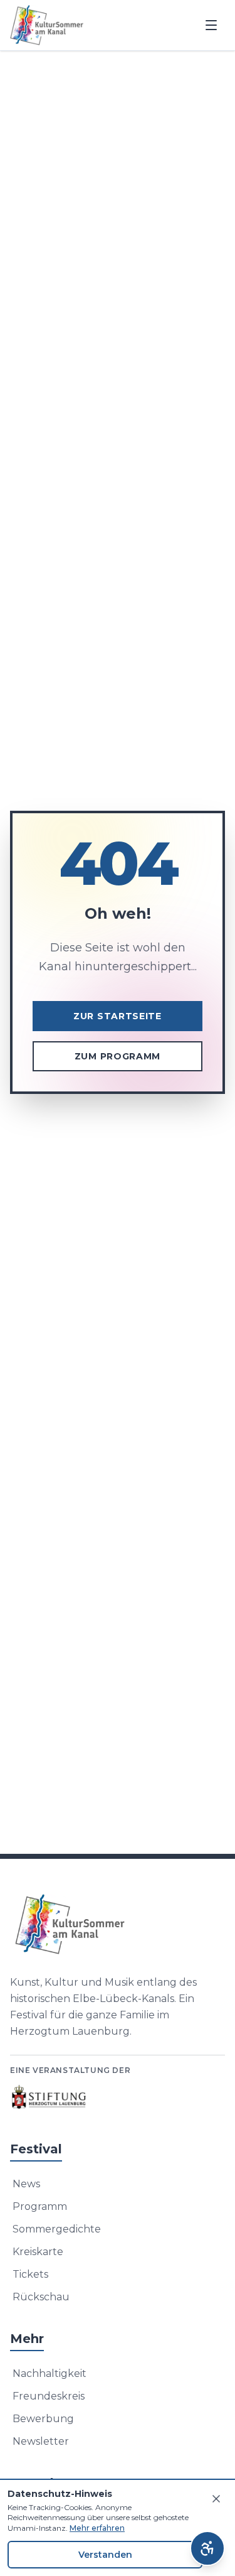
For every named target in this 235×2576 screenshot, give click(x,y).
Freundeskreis (49, 2396)
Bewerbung (43, 2419)
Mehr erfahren (97, 2528)
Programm (40, 2206)
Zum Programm (118, 1056)
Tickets (30, 2274)
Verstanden (105, 2555)
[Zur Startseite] (118, 1924)
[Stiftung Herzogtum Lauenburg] (50, 2097)
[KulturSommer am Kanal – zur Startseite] (47, 25)
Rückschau (41, 2297)
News (26, 2184)
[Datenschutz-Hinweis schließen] (216, 2499)
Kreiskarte (38, 2252)
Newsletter (41, 2441)
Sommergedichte (57, 2229)
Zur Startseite (118, 1016)
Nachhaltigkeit (50, 2373)
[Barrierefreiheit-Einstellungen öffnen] (207, 2548)
